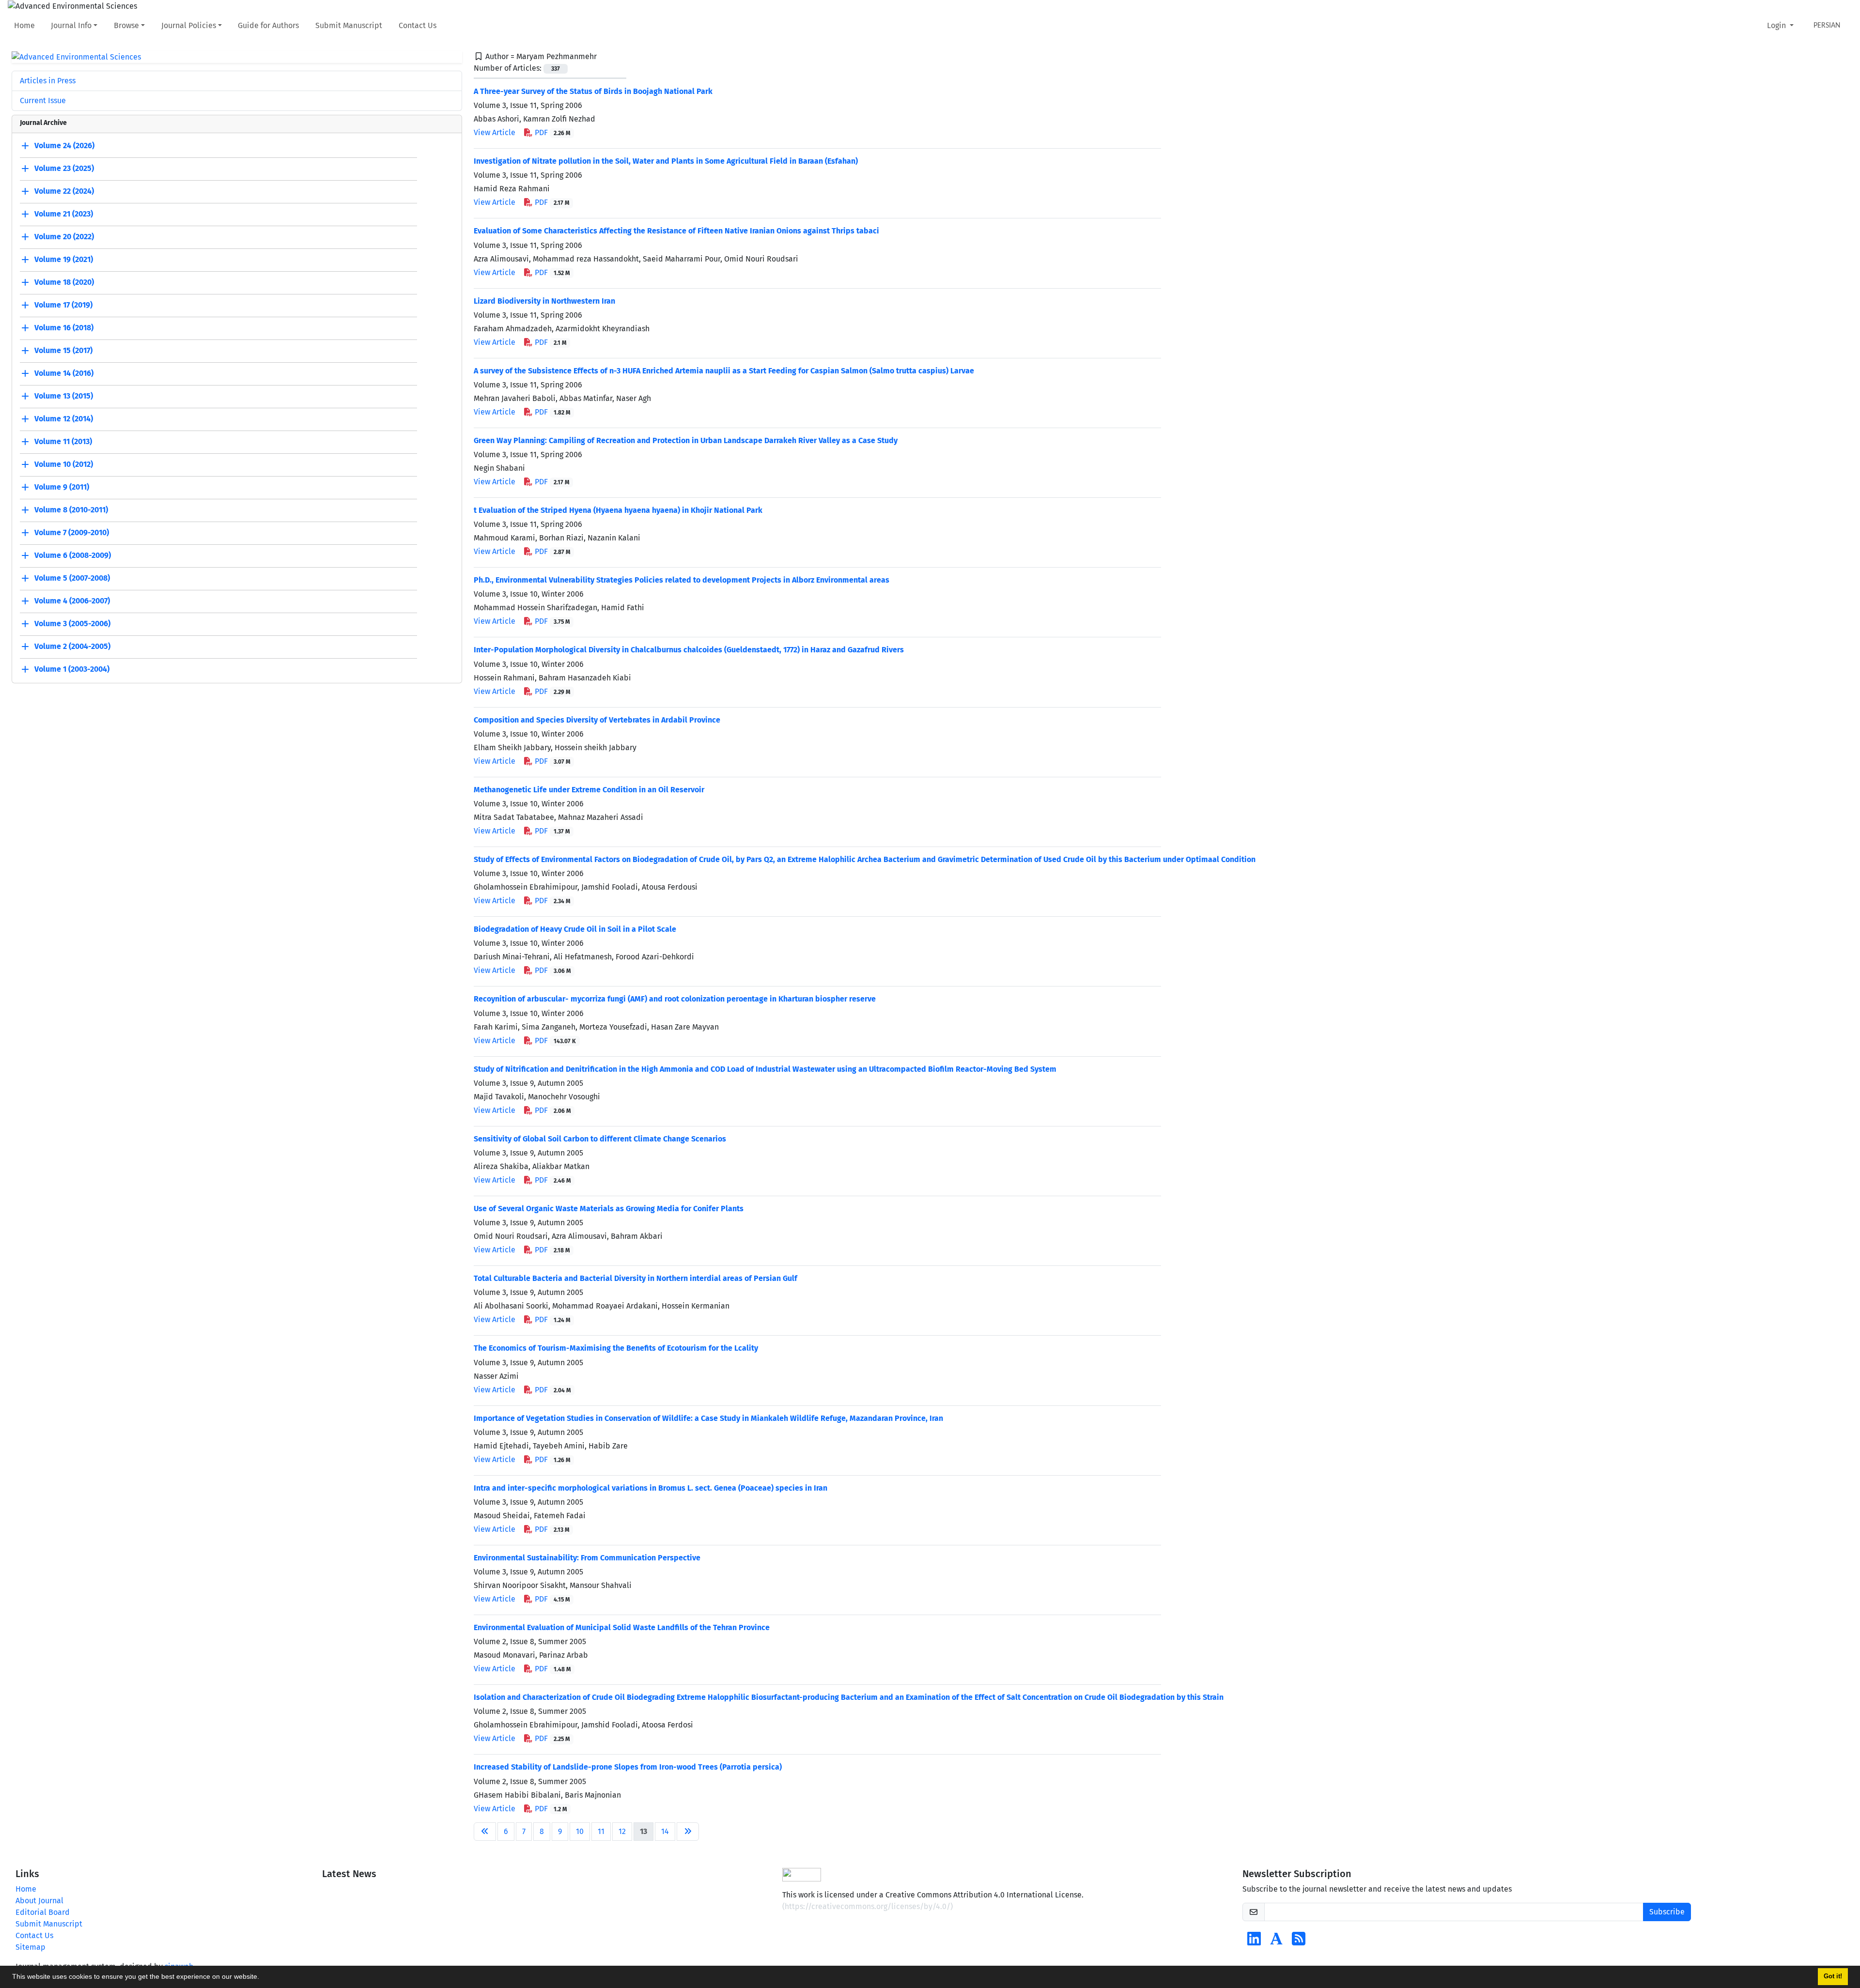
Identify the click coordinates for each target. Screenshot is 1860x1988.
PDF (551, 132)
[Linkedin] (1254, 1942)
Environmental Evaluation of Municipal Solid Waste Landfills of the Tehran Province (622, 1627)
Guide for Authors (268, 25)
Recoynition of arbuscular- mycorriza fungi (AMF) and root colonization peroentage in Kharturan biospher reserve (675, 999)
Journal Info (71, 25)
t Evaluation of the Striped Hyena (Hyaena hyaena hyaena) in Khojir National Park (618, 510)
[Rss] (1299, 1942)
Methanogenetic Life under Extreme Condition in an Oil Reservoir (589, 790)
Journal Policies (189, 25)
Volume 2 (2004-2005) (72, 647)
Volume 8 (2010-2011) (71, 510)
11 (601, 1831)
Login (1777, 25)
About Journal (39, 1901)
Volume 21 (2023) (64, 214)
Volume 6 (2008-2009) (73, 556)
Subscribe (1667, 1912)
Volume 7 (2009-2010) (72, 533)
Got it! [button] (1833, 1976)
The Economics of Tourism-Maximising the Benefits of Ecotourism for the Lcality (616, 1348)
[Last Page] (688, 1832)
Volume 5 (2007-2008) (72, 578)
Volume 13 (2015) (64, 396)
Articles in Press (48, 81)
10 (580, 1831)
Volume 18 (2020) (64, 283)
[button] (263, 1978)
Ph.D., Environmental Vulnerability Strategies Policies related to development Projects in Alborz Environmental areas (682, 580)
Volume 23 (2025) (64, 169)
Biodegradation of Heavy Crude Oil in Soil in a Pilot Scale (575, 929)
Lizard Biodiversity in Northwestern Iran (544, 301)
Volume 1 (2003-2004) (72, 670)
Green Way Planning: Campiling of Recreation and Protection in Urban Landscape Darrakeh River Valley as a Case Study (686, 440)
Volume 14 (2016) (64, 374)
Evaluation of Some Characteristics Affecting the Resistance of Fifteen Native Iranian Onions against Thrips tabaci (676, 231)
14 (665, 1831)
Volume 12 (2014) (64, 419)
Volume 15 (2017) (63, 351)
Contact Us (418, 25)
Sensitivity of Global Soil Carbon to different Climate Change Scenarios (600, 1139)
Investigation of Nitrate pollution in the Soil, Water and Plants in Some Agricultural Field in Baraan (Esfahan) (666, 161)
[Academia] (1276, 1942)
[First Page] (485, 1832)
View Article (495, 132)
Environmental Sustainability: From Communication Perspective (587, 1558)
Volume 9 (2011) (62, 487)
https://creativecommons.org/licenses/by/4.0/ (868, 1906)
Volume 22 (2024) (64, 192)
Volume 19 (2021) (64, 260)
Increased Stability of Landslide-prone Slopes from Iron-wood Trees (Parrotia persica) (628, 1767)
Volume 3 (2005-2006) (72, 624)
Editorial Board (43, 1912)
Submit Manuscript (349, 25)
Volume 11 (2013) (63, 442)
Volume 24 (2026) (64, 146)
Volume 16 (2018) (64, 328)
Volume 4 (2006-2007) (72, 601)
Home (24, 25)
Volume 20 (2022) (64, 237)
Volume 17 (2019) (63, 305)
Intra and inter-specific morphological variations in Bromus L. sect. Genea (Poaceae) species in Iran (651, 1488)
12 (622, 1831)
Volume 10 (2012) (64, 465)
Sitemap (31, 1947)
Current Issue (43, 100)
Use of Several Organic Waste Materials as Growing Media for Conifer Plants (609, 1209)
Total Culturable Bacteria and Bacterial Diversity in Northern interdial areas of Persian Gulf (635, 1278)
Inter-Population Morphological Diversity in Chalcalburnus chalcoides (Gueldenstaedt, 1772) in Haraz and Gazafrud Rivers (689, 650)
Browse (126, 25)
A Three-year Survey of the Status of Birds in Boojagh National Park (593, 91)
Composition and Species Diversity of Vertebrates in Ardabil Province (597, 720)
